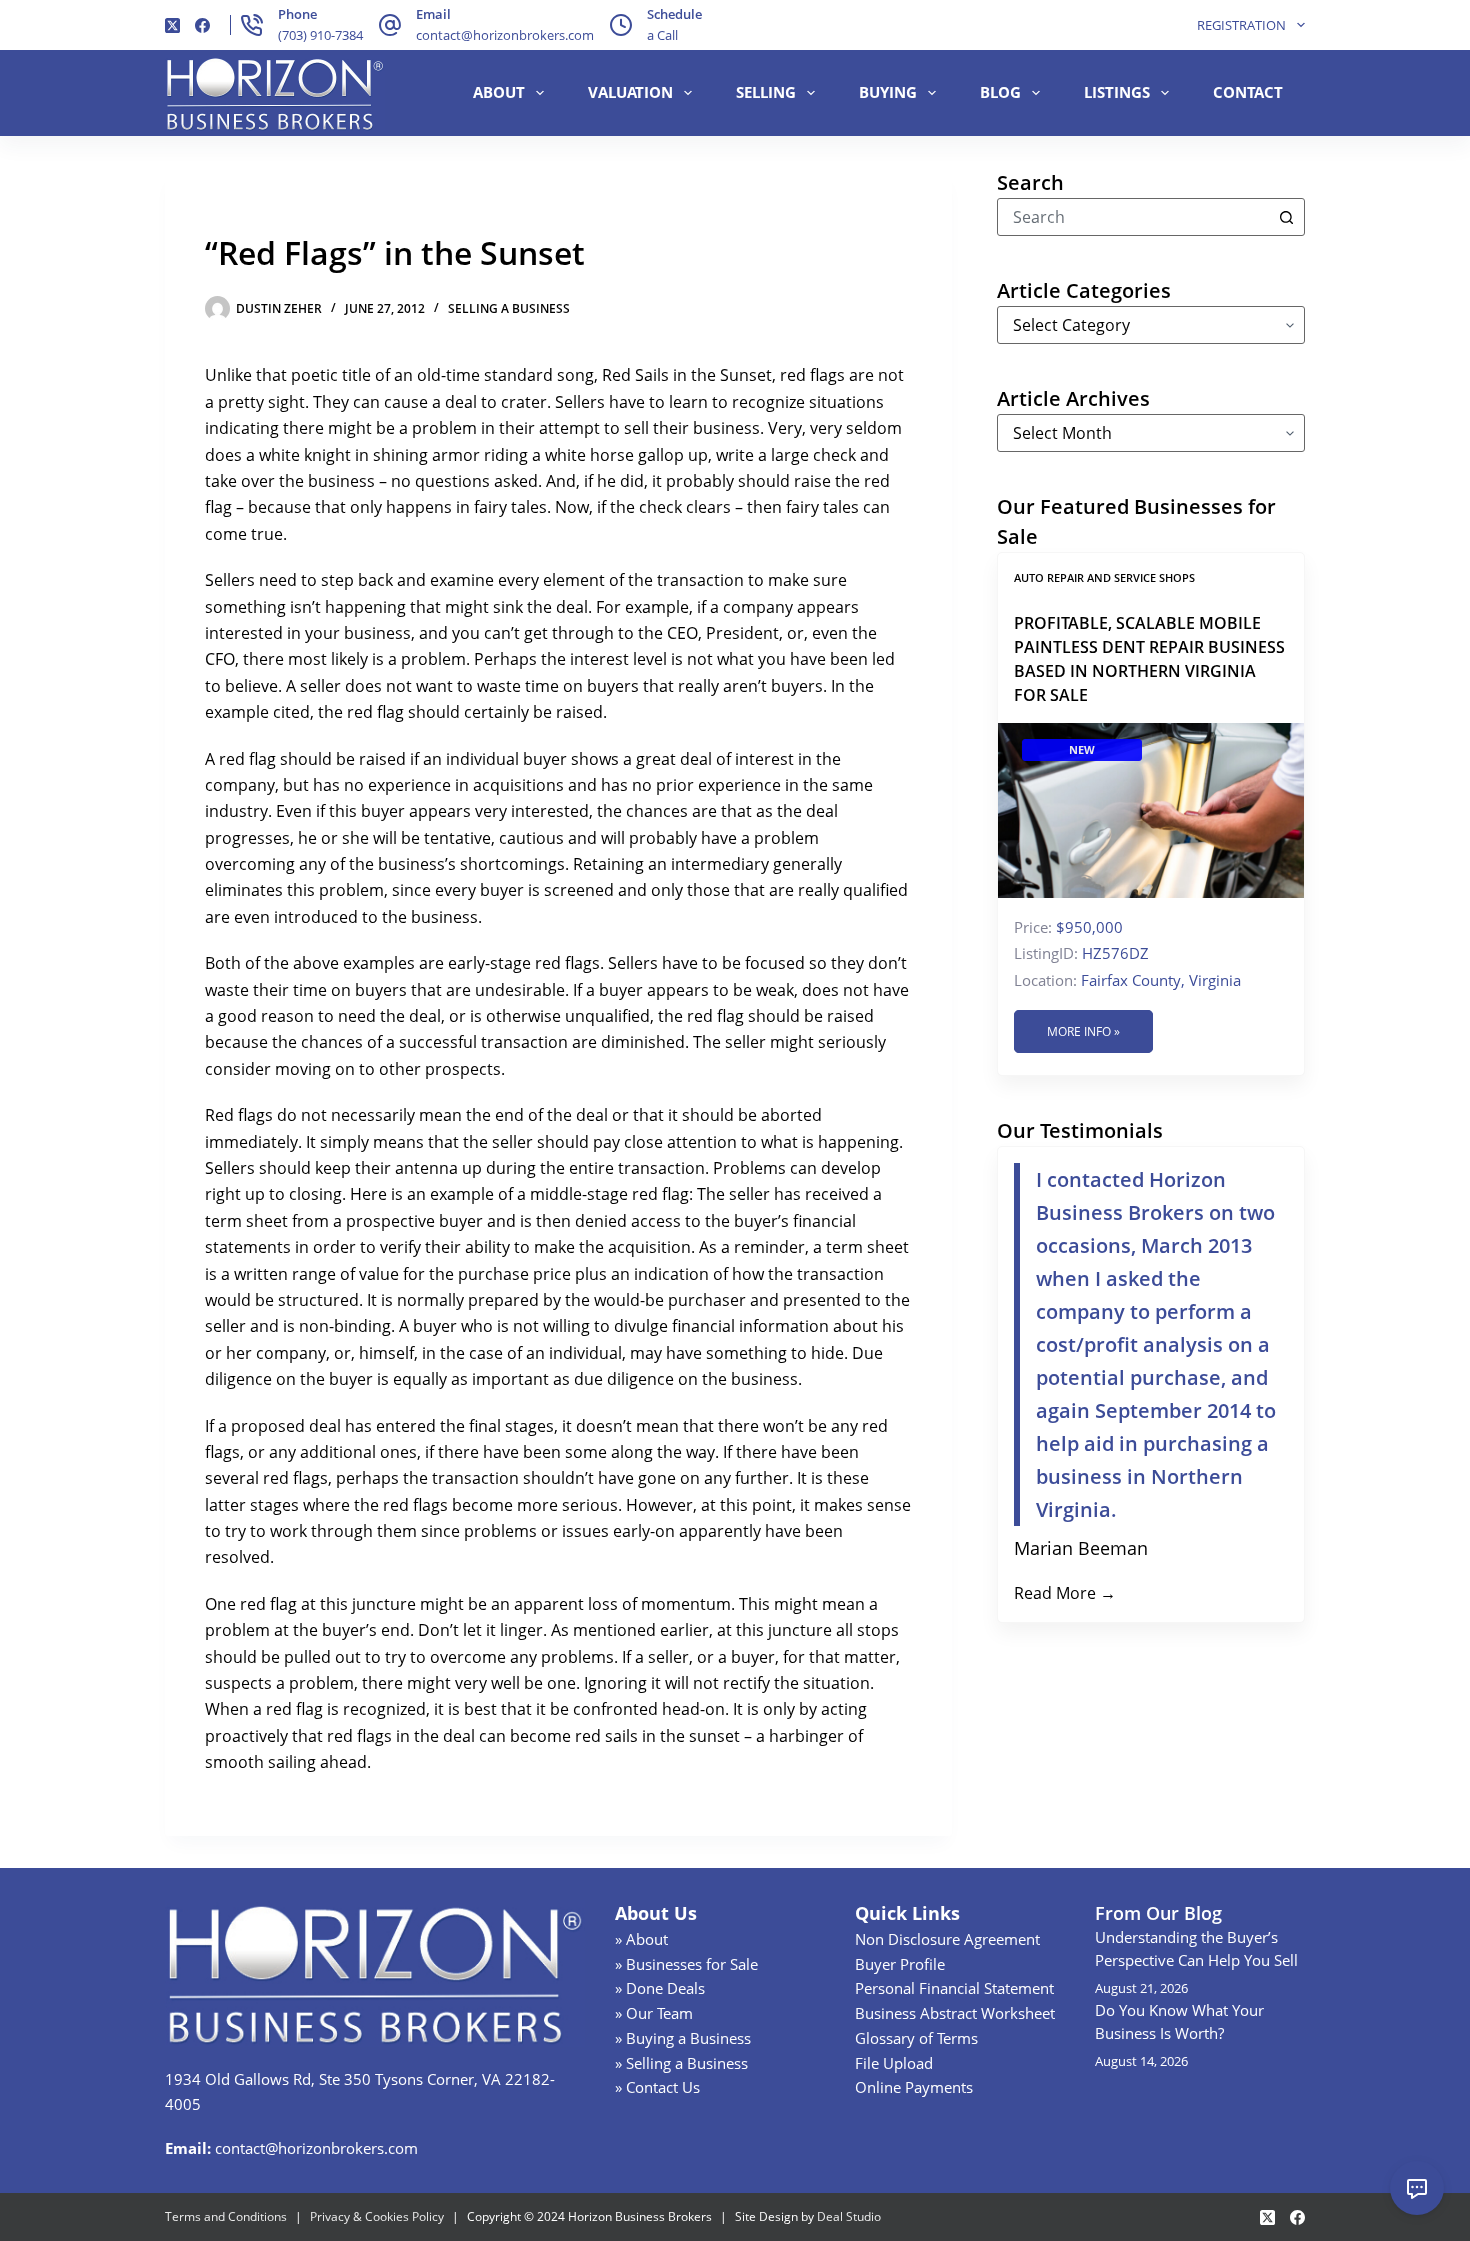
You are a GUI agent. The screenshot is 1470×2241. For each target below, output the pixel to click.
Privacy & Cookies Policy (377, 2216)
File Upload (894, 2063)
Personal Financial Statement (954, 1988)
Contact (1248, 92)
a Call (662, 35)
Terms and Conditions (226, 2216)
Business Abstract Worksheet (955, 2013)
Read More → (1065, 1593)
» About (641, 1939)
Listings (1117, 92)
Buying (888, 92)
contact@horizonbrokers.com (505, 35)
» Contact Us (657, 2087)
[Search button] (1286, 217)
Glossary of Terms (916, 2038)
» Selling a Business (681, 2063)
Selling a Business (509, 308)
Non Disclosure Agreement (947, 1939)
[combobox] (1133, 217)
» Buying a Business (683, 2038)
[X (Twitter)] (172, 25)
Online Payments (914, 2087)
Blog (1000, 92)
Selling (766, 92)
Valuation (630, 92)
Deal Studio (849, 2216)
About (499, 92)
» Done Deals (660, 1988)
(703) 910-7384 (320, 35)
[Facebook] (202, 25)
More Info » (1083, 1031)
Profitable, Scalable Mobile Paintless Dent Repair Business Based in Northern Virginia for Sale (1149, 659)
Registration (1241, 25)
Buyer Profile (900, 1964)
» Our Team (654, 2013)
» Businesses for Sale (686, 1964)
